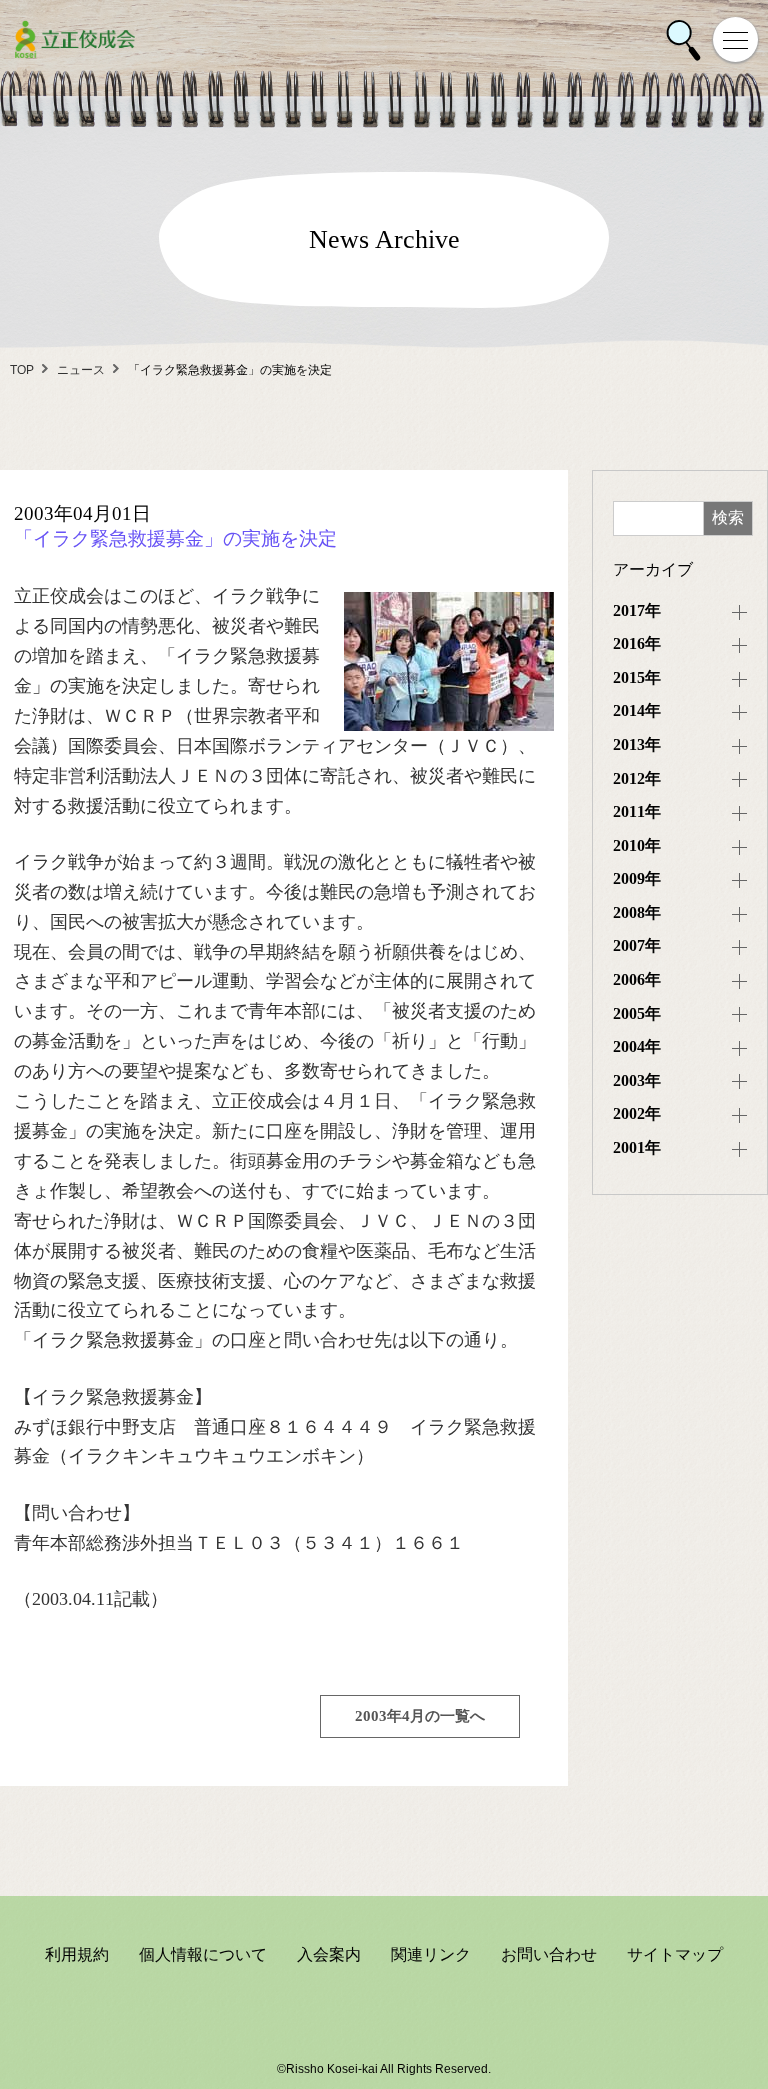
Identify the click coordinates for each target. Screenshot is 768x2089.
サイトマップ (675, 1954)
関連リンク (431, 1954)
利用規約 (77, 1954)
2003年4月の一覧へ (420, 1716)
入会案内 (329, 1954)
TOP (22, 370)
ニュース (81, 370)
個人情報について (203, 1954)
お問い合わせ (549, 1954)
